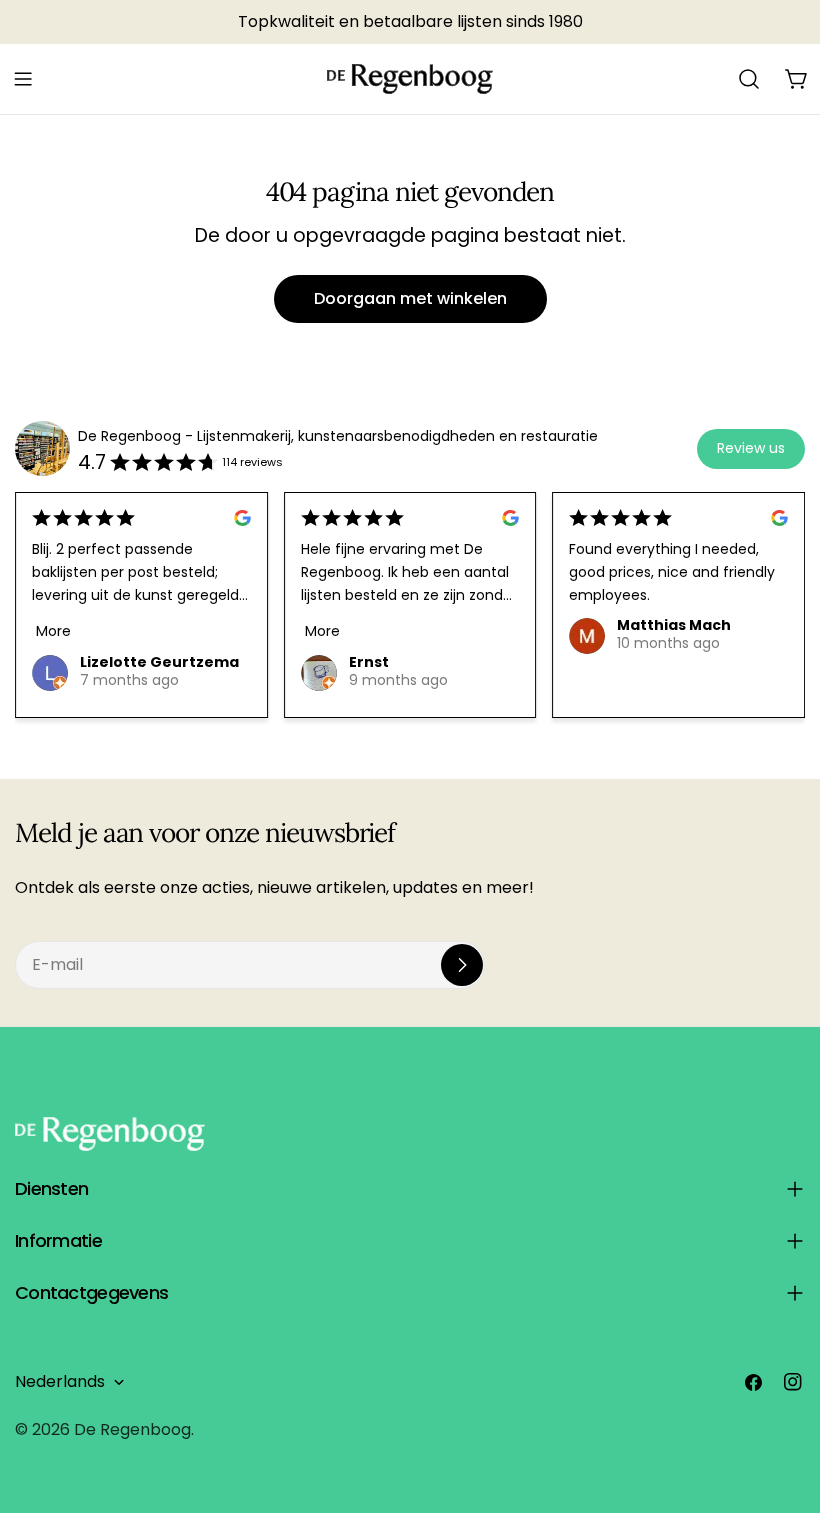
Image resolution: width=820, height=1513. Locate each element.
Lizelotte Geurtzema (159, 662)
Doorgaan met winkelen (410, 298)
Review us (751, 448)
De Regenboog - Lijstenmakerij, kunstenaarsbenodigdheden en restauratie (338, 436)
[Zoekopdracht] (749, 79)
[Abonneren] (462, 965)
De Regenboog (132, 1429)
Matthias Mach (674, 625)
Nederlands (60, 1381)
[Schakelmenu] (23, 79)
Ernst (369, 662)
